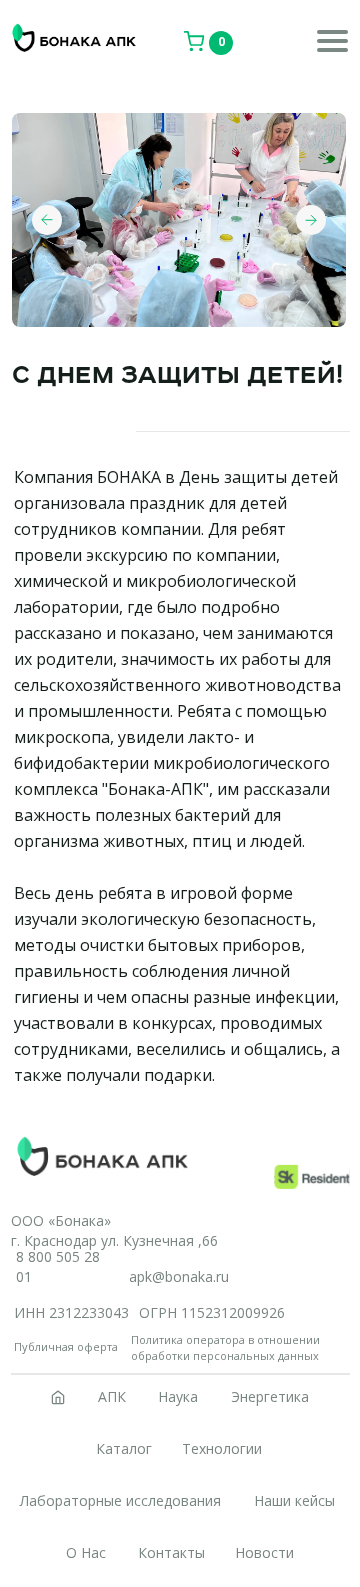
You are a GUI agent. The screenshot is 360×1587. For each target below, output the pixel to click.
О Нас (86, 1552)
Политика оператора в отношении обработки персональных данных (225, 1347)
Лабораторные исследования (120, 1500)
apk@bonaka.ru (179, 1276)
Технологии (222, 1448)
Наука (178, 1396)
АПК (112, 1396)
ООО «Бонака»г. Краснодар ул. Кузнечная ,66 (114, 1230)
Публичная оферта (66, 1346)
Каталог (124, 1448)
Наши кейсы (294, 1500)
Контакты (171, 1552)
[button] (332, 50)
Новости (264, 1552)
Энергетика (270, 1396)
